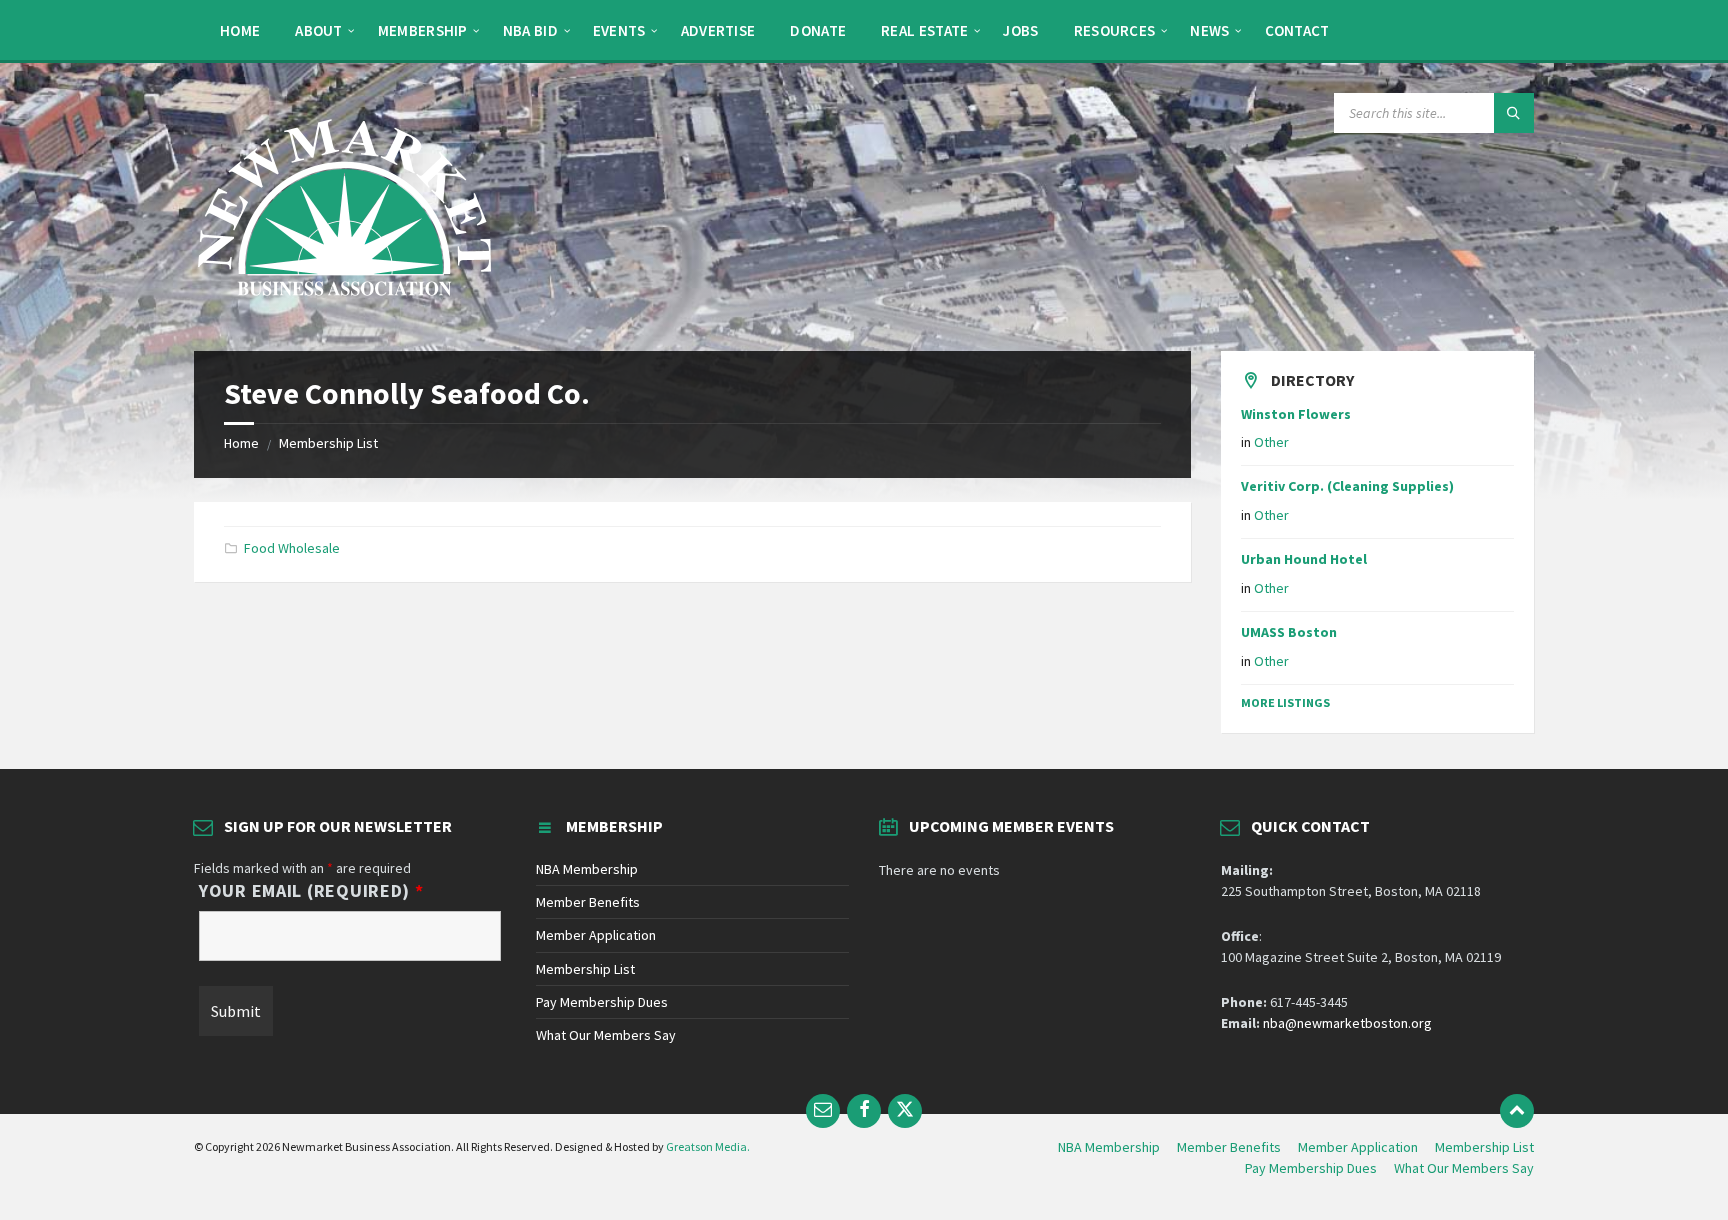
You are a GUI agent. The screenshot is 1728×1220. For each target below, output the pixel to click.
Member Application (596, 935)
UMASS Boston (1289, 632)
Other (1271, 442)
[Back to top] (1517, 1111)
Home (241, 443)
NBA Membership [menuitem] (1109, 1147)
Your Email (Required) (311, 891)
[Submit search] (1514, 113)
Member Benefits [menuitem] (1229, 1147)
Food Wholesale (292, 548)
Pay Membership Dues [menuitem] (1311, 1168)
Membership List (328, 443)
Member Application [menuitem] (1358, 1147)
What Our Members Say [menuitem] (1464, 1168)
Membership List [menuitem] (1484, 1147)
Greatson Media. (708, 1146)
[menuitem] (240, 30)
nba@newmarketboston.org (1347, 1023)
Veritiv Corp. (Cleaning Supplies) (1347, 486)
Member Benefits (588, 902)
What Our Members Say (606, 1035)
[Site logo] (344, 312)
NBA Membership (587, 869)
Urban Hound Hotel (1304, 559)
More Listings (1285, 702)
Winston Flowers (1296, 414)
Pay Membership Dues (602, 1002)
